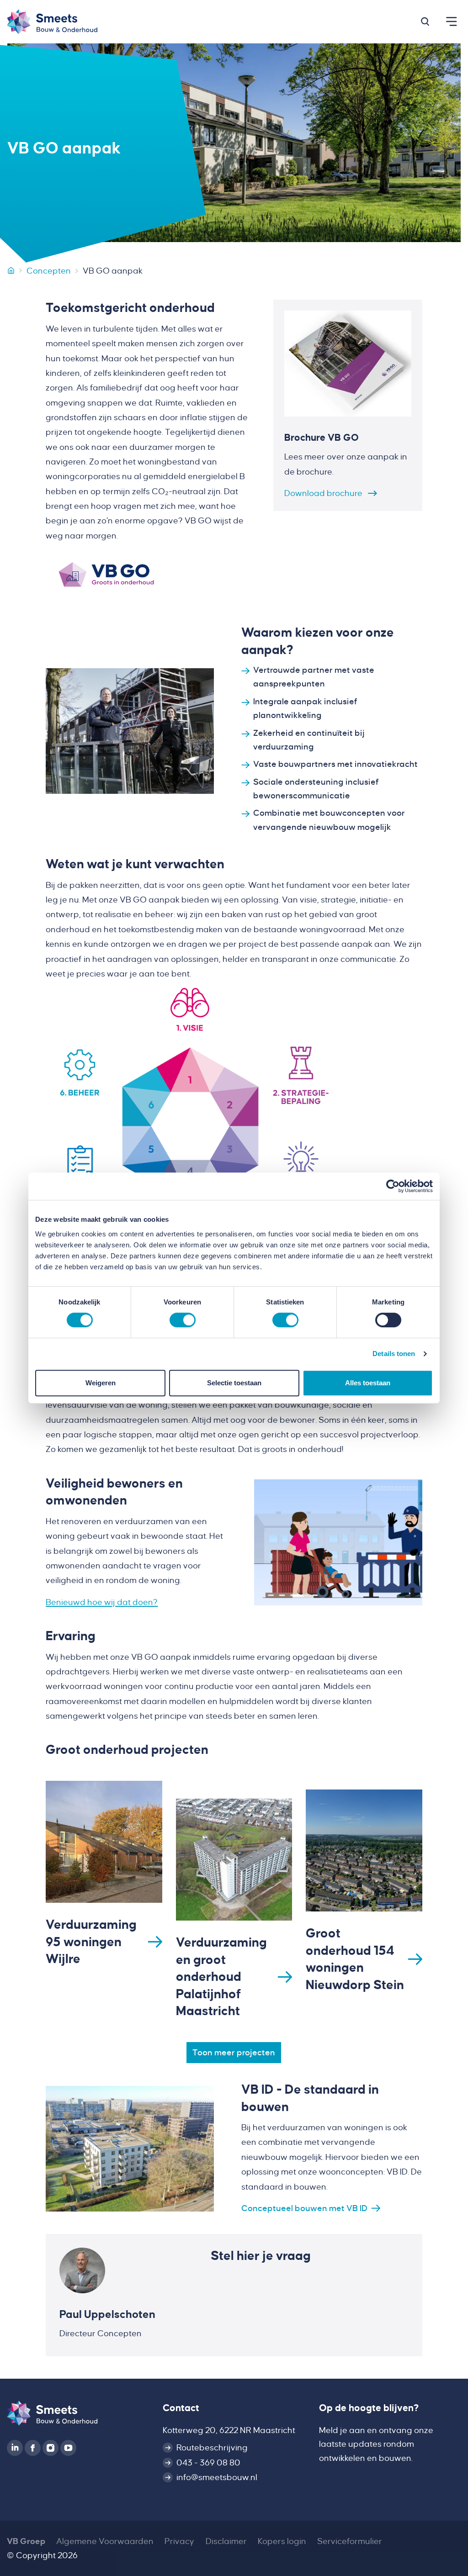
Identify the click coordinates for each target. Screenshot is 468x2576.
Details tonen (394, 1354)
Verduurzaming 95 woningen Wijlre (91, 1942)
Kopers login (282, 2541)
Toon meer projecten (234, 2053)
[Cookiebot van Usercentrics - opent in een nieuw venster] (393, 1186)
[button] (425, 21)
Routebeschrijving (212, 2448)
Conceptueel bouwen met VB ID (304, 2208)
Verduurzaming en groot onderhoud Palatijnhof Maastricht (221, 1977)
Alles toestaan (368, 1383)
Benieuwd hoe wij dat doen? (102, 1602)
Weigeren (101, 1383)
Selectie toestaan (234, 1383)
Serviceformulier (350, 2541)
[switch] (183, 1320)
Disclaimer (226, 2541)
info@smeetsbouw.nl (217, 2477)
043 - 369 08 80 (208, 2463)
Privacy (179, 2541)
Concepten (49, 271)
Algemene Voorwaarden (105, 2541)
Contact (181, 2408)
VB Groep (26, 2541)
